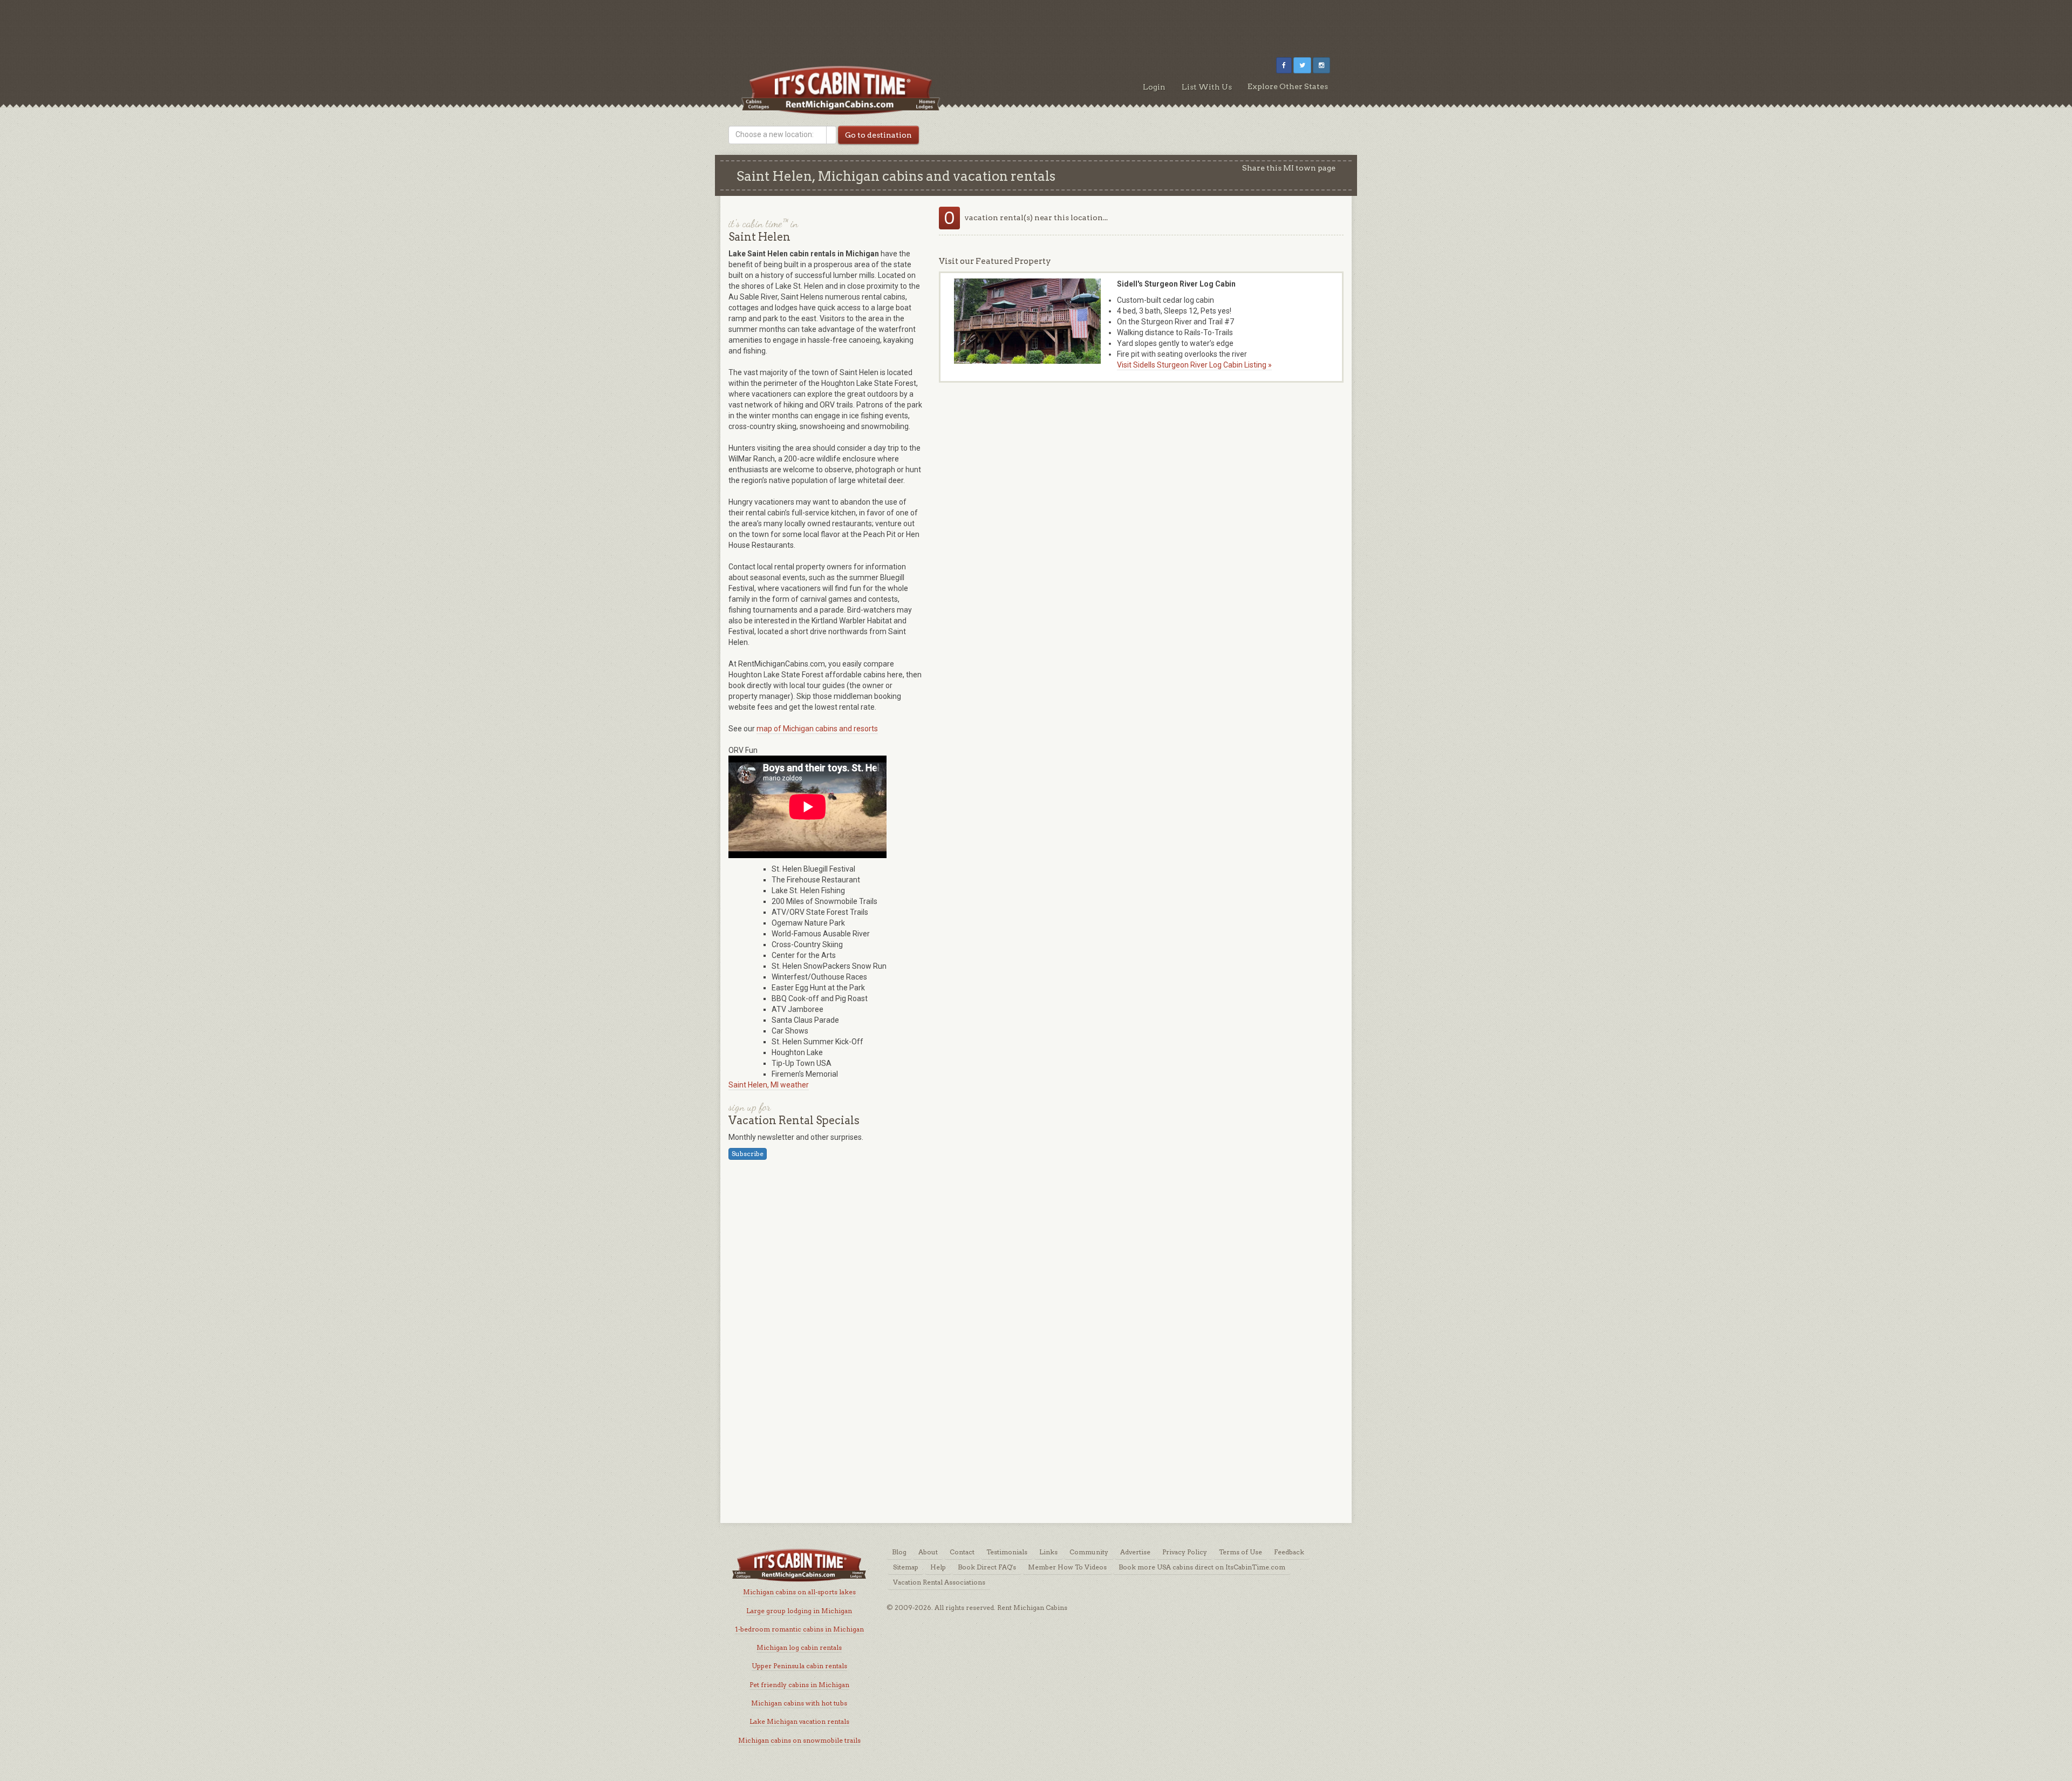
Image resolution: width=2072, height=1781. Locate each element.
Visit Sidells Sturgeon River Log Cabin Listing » (1194, 365)
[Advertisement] (1036, 24)
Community (1089, 1552)
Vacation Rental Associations (939, 1582)
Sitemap (906, 1567)
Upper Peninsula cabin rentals (799, 1666)
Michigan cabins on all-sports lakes (799, 1592)
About (928, 1552)
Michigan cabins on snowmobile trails (799, 1740)
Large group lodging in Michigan (799, 1611)
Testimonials (1007, 1552)
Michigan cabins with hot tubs (799, 1703)
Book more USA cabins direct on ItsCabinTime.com (1202, 1567)
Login (1154, 87)
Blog (899, 1552)
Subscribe (748, 1154)
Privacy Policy (1185, 1552)
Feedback (1289, 1552)
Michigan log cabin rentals (799, 1647)
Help (938, 1567)
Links (1048, 1552)
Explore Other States (1288, 86)
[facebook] (1284, 65)
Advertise (1135, 1552)
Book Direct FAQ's (987, 1567)
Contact (962, 1552)
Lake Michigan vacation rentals (799, 1721)
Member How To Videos (1067, 1567)
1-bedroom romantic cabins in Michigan (799, 1629)
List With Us (1207, 87)
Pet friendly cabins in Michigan (799, 1685)
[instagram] (1321, 65)
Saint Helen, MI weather (769, 1085)
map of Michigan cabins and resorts (817, 729)
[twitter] (1302, 65)
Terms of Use (1241, 1552)
